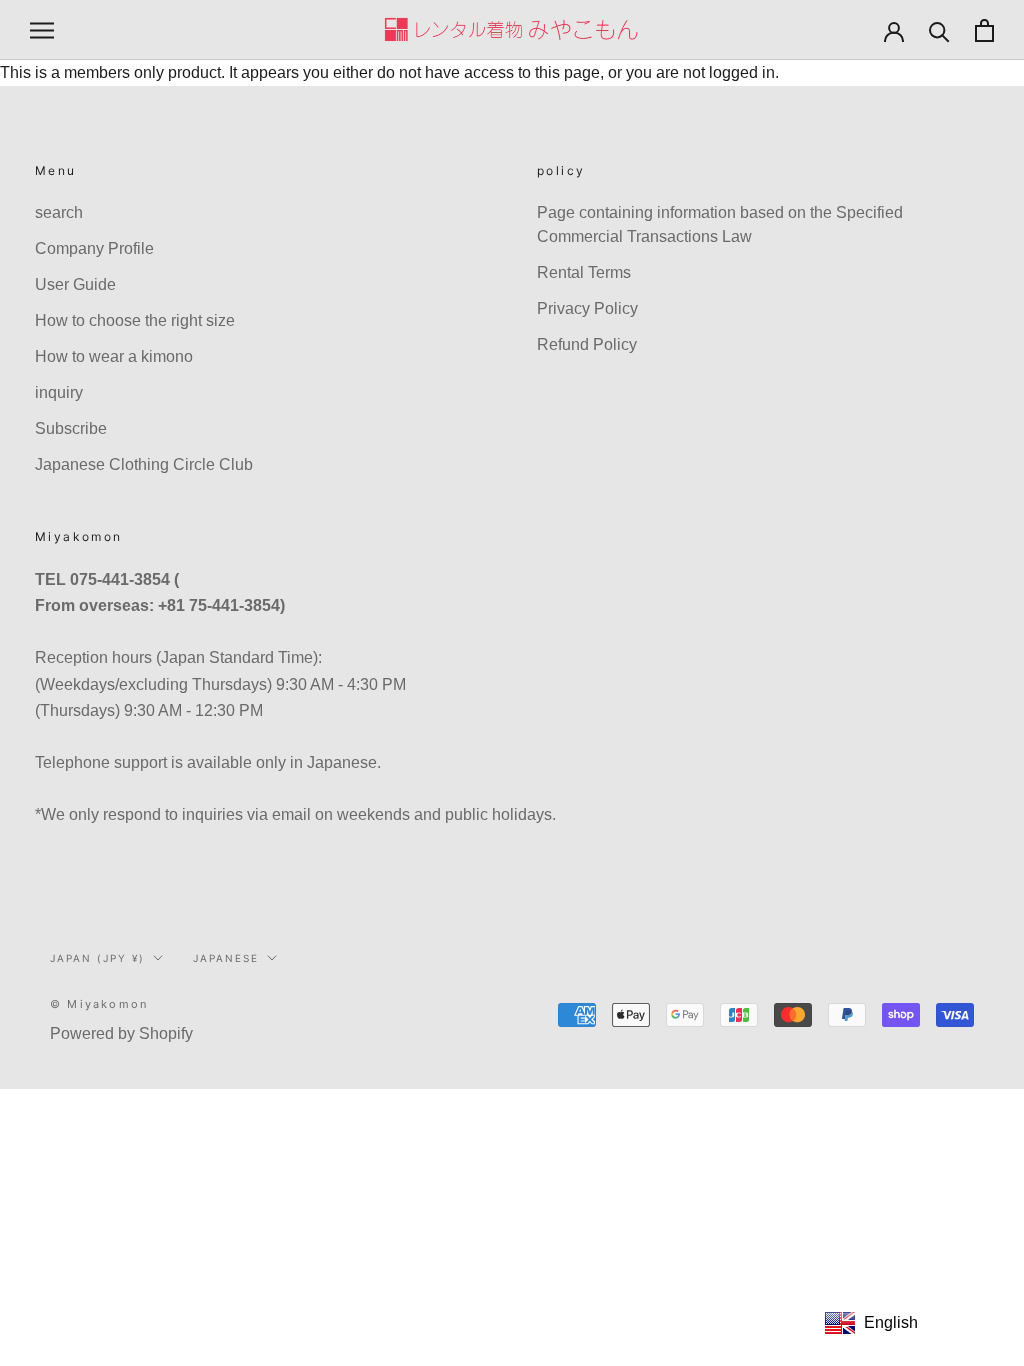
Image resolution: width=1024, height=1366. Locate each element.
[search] (939, 30)
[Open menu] (42, 29)
